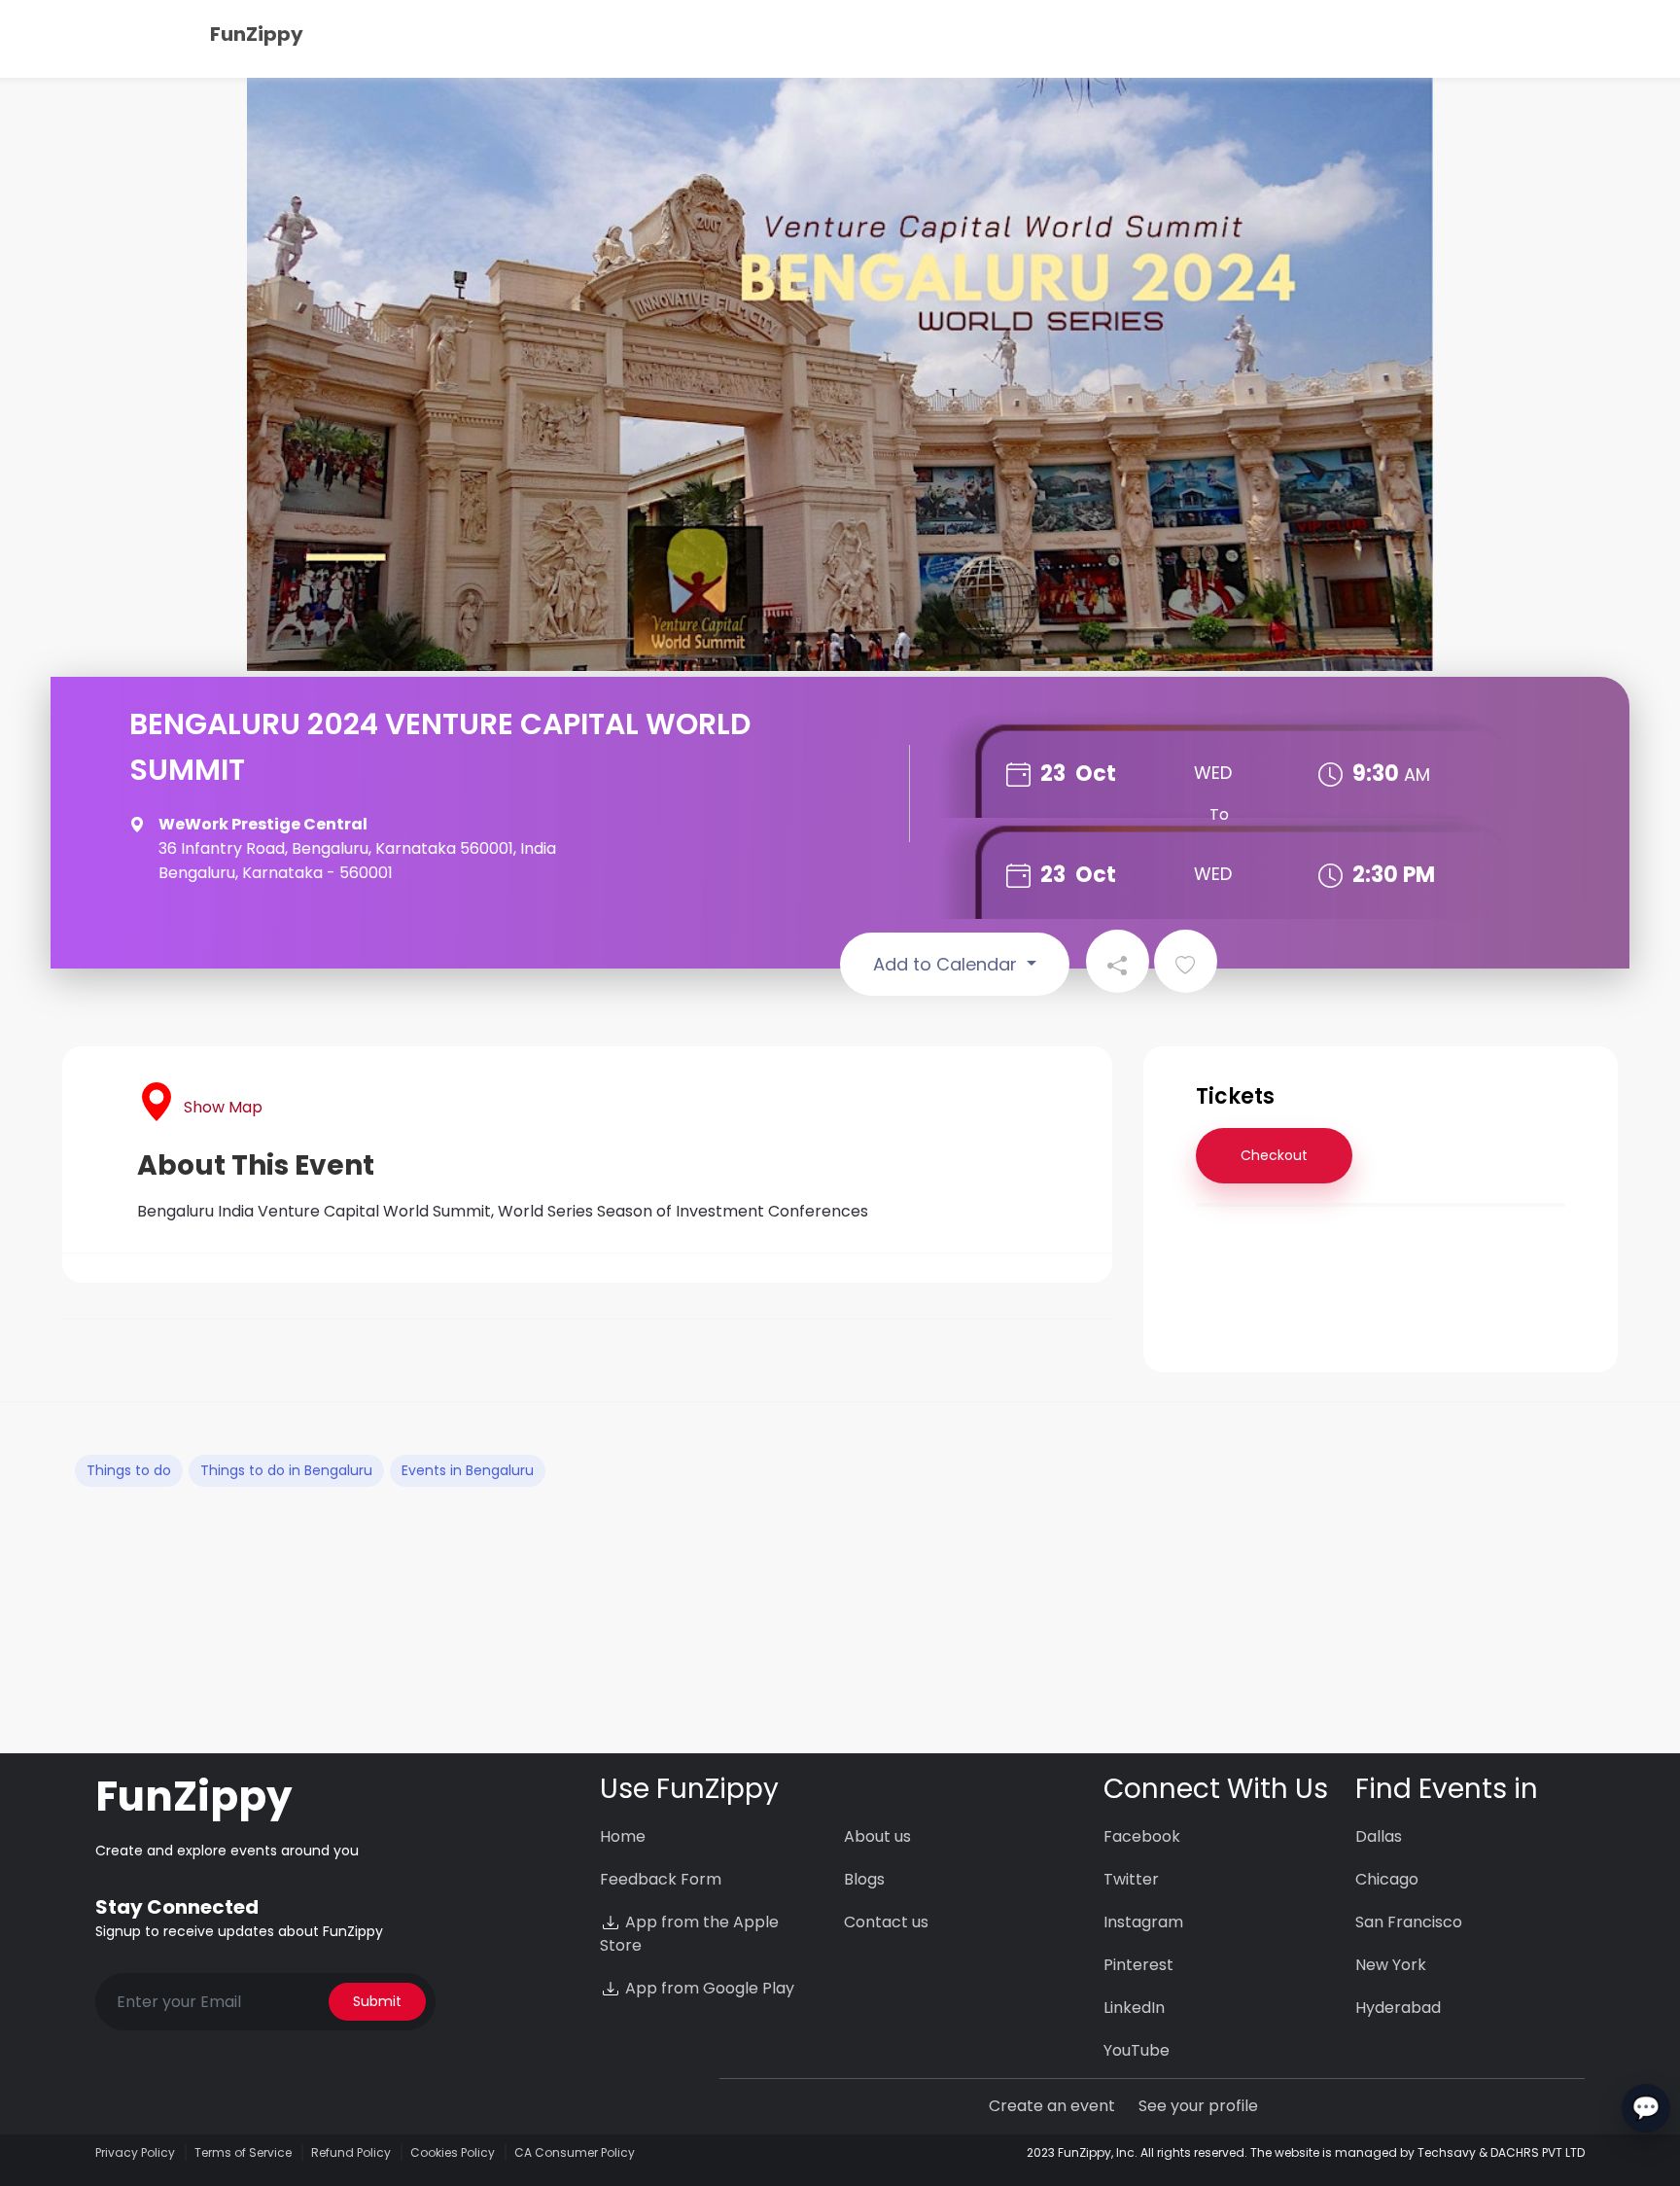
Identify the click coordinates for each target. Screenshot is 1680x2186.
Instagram (1143, 1922)
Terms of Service (243, 2152)
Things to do (129, 1470)
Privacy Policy (135, 2152)
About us (877, 1836)
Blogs (864, 1879)
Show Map (223, 1107)
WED (1213, 773)
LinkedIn (1134, 2008)
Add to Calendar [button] (947, 964)
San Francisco (1409, 1922)
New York (1391, 1965)
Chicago (1387, 1879)
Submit (377, 2001)
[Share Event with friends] (1118, 961)
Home (623, 1836)
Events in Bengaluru (468, 1470)
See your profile (1198, 2106)
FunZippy (257, 34)
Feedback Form (661, 1879)
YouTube (1137, 2050)
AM (1417, 775)
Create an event (1052, 2106)
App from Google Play (708, 1988)
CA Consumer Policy (575, 2152)
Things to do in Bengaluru (286, 1470)
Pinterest (1138, 1965)
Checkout (1274, 1155)
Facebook (1142, 1836)
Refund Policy (351, 2152)
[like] (1186, 961)
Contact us (886, 1922)
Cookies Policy (453, 2152)
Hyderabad (1398, 2008)
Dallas (1379, 1836)
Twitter (1131, 1879)
